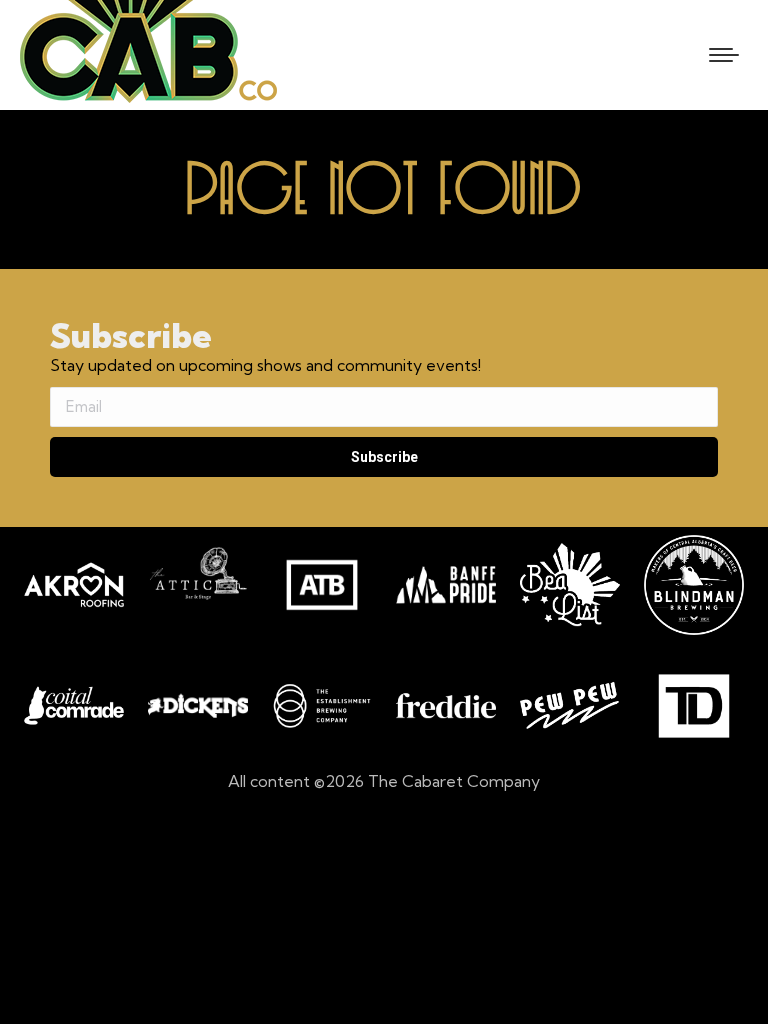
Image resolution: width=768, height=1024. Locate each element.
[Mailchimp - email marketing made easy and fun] (160, 515)
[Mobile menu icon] (724, 55)
